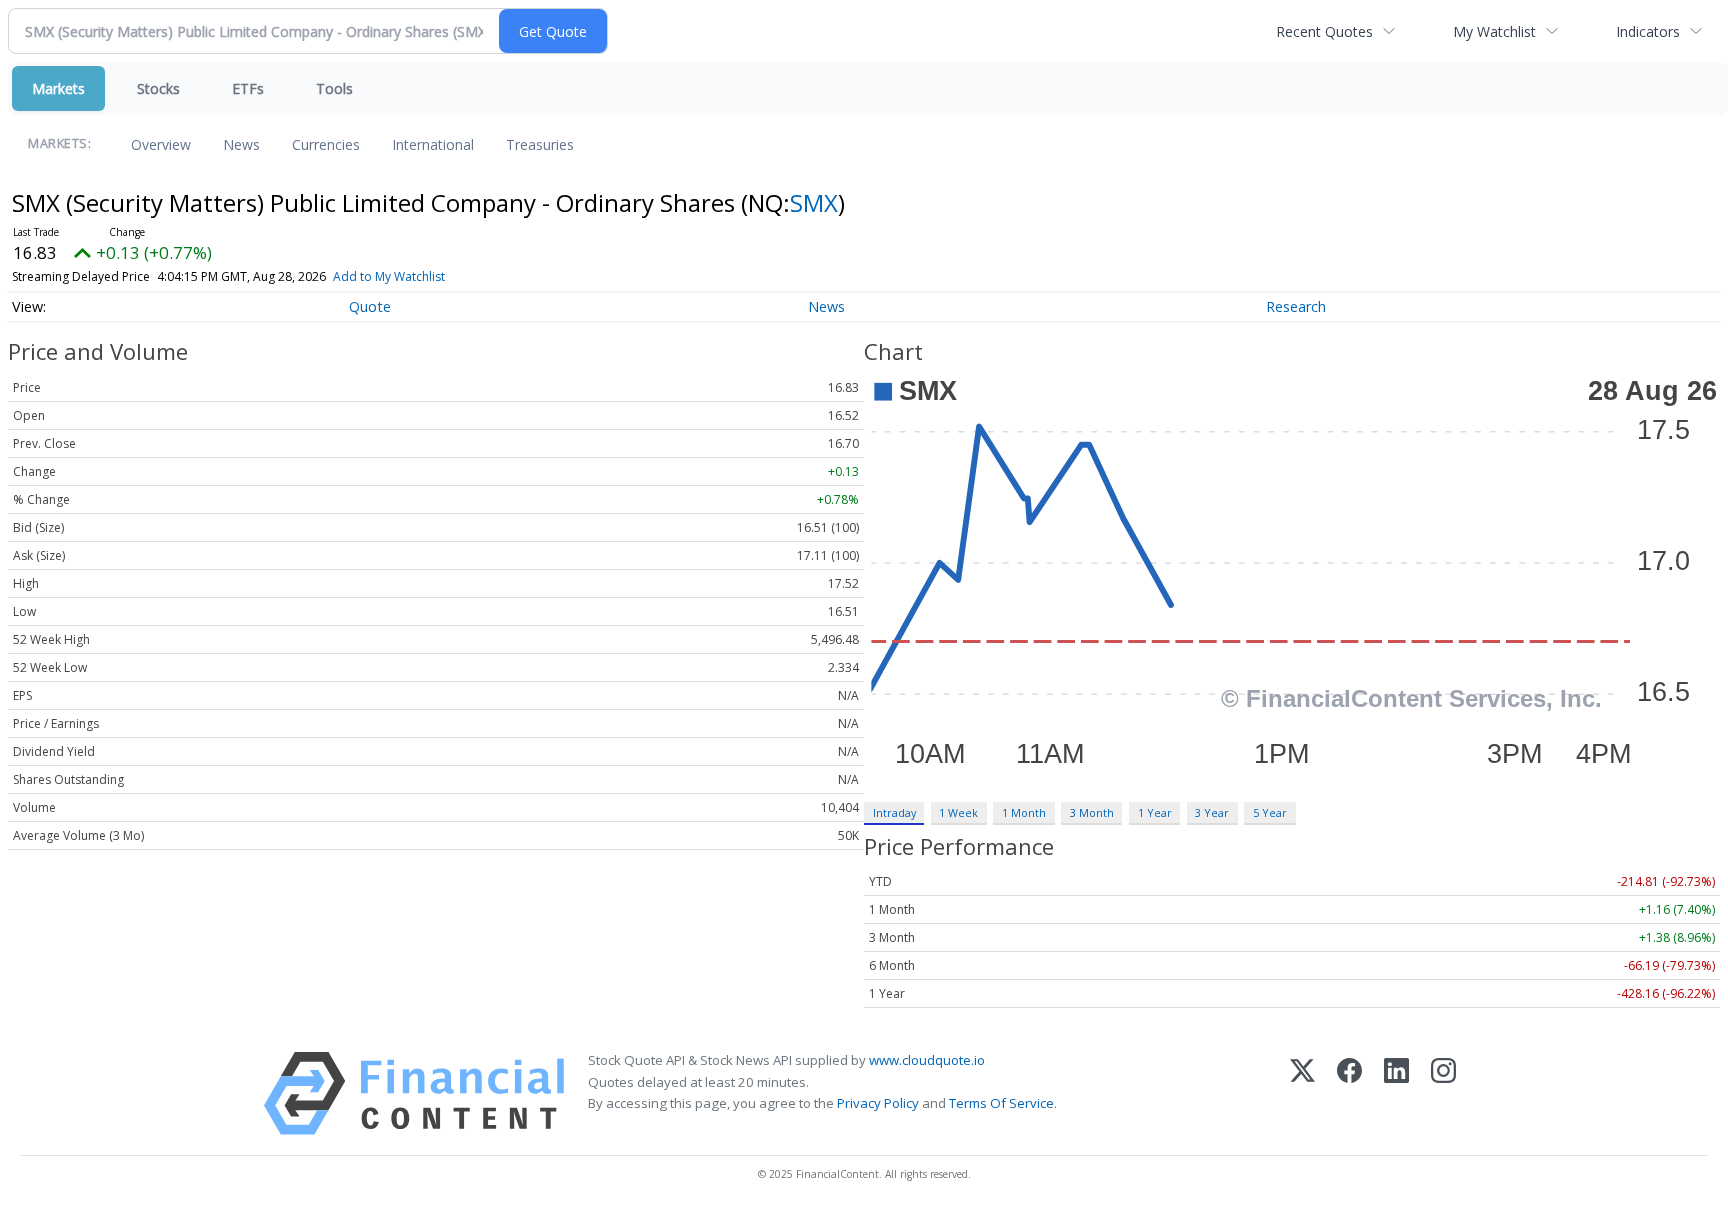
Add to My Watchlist (389, 276)
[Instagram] (1443, 1093)
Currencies (326, 144)
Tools (334, 88)
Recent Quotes (1324, 31)
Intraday (894, 812)
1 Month (1024, 812)
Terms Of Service (1001, 1103)
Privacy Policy (878, 1103)
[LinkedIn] (1396, 1093)
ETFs (248, 88)
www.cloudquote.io (927, 1060)
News (241, 144)
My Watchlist (1494, 31)
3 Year (1212, 812)
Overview (161, 144)
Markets (58, 88)
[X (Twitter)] (1302, 1093)
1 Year (1155, 812)
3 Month (1092, 812)
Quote (370, 306)
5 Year (1270, 812)
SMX (814, 202)
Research (1296, 306)
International (433, 144)
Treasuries (540, 144)
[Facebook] (1349, 1093)
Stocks (158, 88)
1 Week (958, 812)
